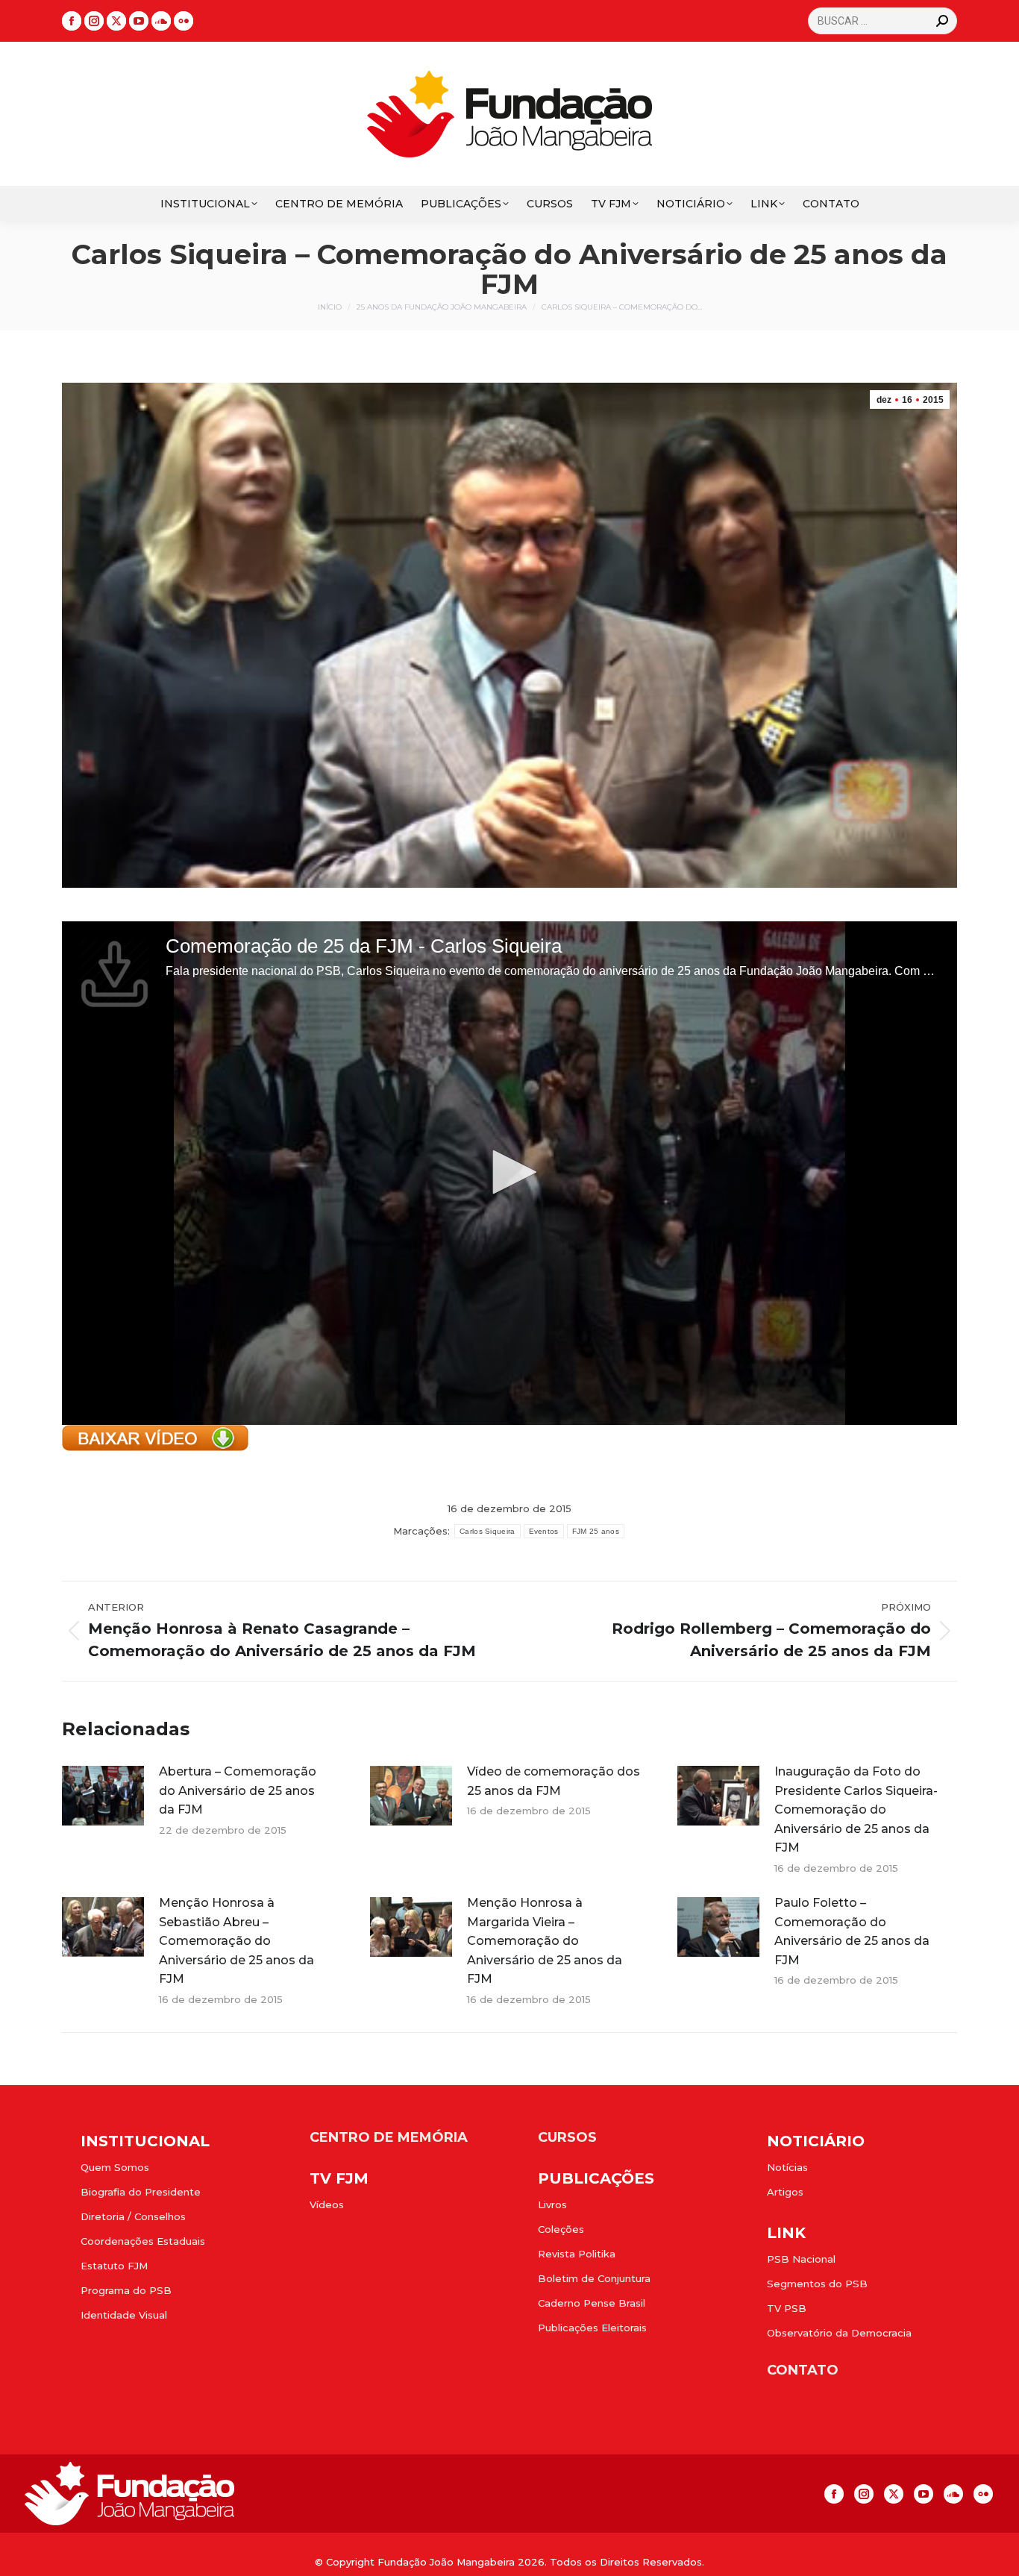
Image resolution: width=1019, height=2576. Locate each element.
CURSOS (567, 2137)
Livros (552, 2204)
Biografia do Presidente (141, 2192)
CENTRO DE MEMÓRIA (389, 2137)
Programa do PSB (126, 2290)
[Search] (942, 21)
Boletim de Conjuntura (594, 2278)
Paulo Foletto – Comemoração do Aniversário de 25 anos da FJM (852, 1931)
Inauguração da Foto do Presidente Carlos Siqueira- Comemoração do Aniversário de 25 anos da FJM (856, 1809)
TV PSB (787, 2308)
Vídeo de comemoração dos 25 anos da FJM (554, 1781)
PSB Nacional (801, 2259)
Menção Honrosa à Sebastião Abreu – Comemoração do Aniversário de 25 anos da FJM (236, 1941)
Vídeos (327, 2204)
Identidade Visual (124, 2315)
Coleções (561, 2229)
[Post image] (103, 1796)
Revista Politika (577, 2254)
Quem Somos (115, 2167)
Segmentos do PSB (817, 2284)
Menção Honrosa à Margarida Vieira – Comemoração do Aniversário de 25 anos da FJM (545, 1941)
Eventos (544, 1531)
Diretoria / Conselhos (133, 2216)
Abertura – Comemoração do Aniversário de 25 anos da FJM (238, 1790)
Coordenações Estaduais (143, 2241)
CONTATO (803, 2370)
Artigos (785, 2192)
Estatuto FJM (114, 2266)
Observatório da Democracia (839, 2333)
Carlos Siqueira (487, 1531)
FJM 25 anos (596, 1531)
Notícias (787, 2167)
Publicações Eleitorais (592, 2328)
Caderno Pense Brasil (592, 2303)
